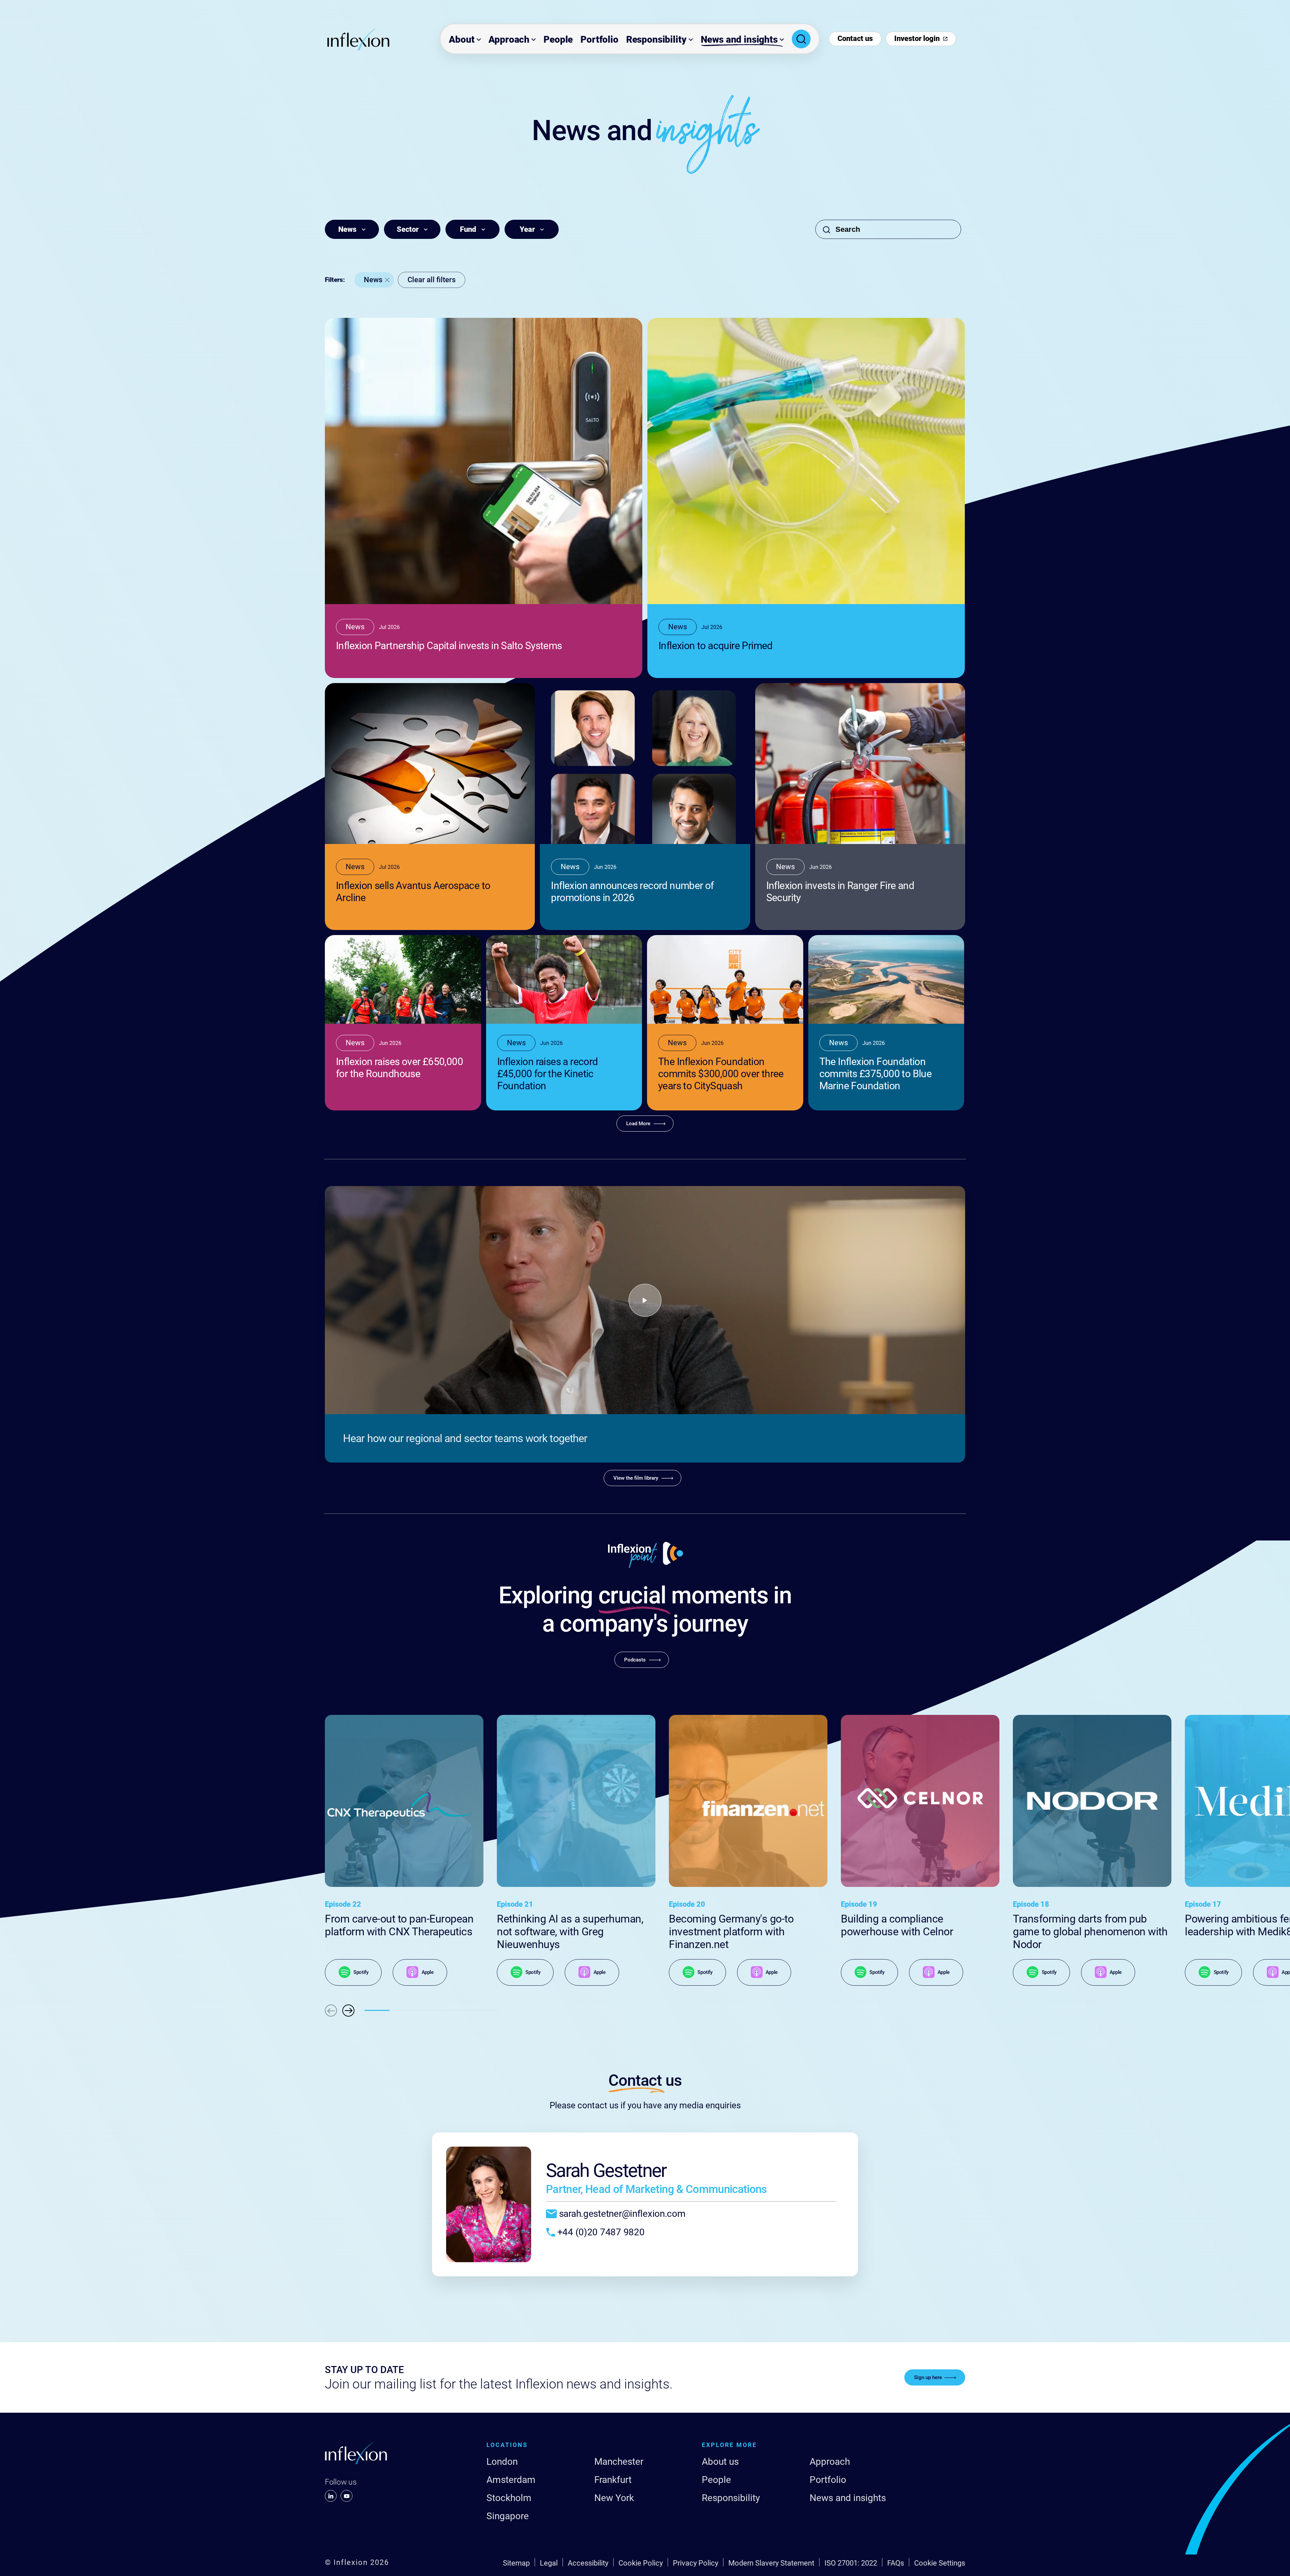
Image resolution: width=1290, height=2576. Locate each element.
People (558, 39)
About (462, 39)
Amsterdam (511, 2480)
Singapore (508, 2516)
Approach (509, 39)
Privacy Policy (696, 2563)
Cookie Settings (940, 2563)
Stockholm (509, 2498)
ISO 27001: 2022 (851, 2563)
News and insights (739, 39)
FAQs (896, 2563)
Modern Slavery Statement (771, 2563)
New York (614, 2498)
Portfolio (599, 39)
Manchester (619, 2462)
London (502, 2462)
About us (720, 2462)
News (373, 280)
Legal (549, 2563)
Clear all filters (432, 280)
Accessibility (588, 2563)
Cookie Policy (641, 2563)
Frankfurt (613, 2480)
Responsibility (656, 39)
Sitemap (516, 2563)
